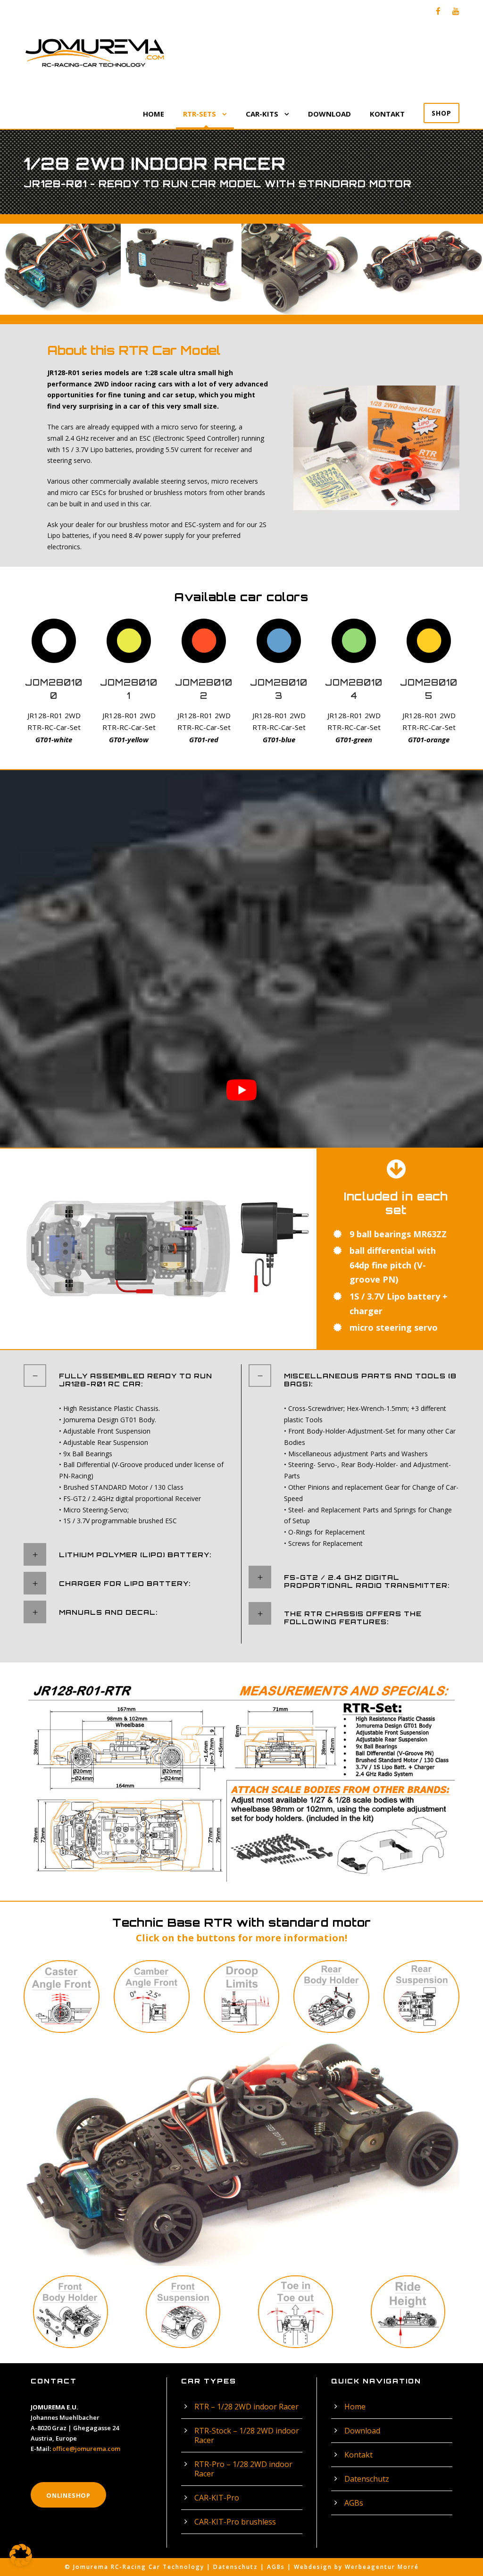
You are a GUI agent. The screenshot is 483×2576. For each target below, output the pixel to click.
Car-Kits (262, 114)
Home (154, 114)
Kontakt (387, 114)
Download (329, 114)
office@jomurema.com (86, 2449)
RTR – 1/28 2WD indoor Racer (246, 2407)
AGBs (354, 2503)
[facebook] (438, 11)
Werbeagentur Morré (382, 2567)
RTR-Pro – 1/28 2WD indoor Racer (243, 2469)
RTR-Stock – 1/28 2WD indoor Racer (247, 2435)
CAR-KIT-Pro (217, 2498)
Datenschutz (367, 2479)
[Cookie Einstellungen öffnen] (21, 2564)
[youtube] (456, 11)
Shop (441, 113)
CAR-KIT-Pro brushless (235, 2522)
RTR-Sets (200, 114)
